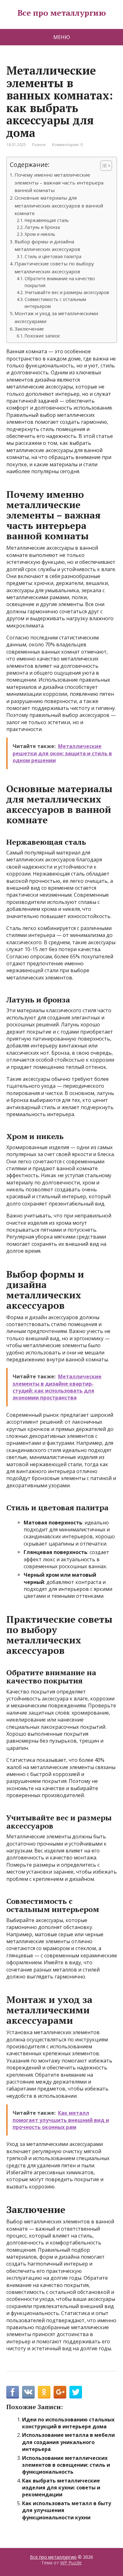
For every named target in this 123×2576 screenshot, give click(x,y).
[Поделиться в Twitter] (76, 2392)
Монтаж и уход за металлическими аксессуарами (56, 317)
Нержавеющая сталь (47, 220)
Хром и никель (40, 234)
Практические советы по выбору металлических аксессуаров (54, 267)
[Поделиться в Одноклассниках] (44, 2392)
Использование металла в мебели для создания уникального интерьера (68, 2442)
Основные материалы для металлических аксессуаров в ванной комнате (59, 205)
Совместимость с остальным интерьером (55, 303)
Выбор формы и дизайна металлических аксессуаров (47, 245)
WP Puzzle (71, 2563)
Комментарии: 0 (67, 145)
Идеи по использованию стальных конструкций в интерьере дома (68, 2423)
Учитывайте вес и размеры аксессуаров (67, 292)
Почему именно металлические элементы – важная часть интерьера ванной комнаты (59, 182)
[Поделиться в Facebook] (13, 2392)
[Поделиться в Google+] (60, 2392)
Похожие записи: (42, 336)
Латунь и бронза (42, 227)
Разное (39, 145)
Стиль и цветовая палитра (53, 256)
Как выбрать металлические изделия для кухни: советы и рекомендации (61, 2488)
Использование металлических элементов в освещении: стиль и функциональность (66, 2465)
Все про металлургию (61, 13)
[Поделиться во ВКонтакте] (28, 2392)
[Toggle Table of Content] (103, 166)
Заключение (29, 329)
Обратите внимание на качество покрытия (60, 282)
